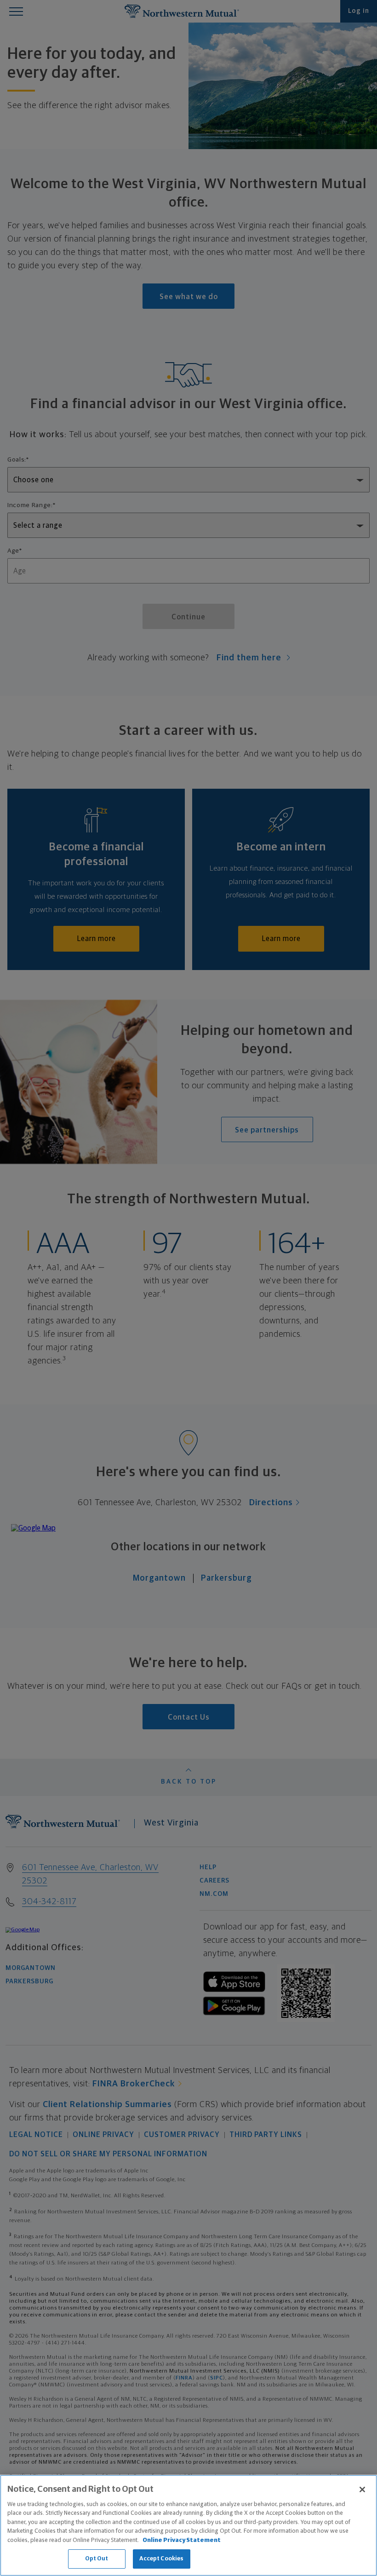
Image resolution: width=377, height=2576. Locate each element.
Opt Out (97, 2559)
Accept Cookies (162, 2559)
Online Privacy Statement (182, 2540)
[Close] (362, 2489)
